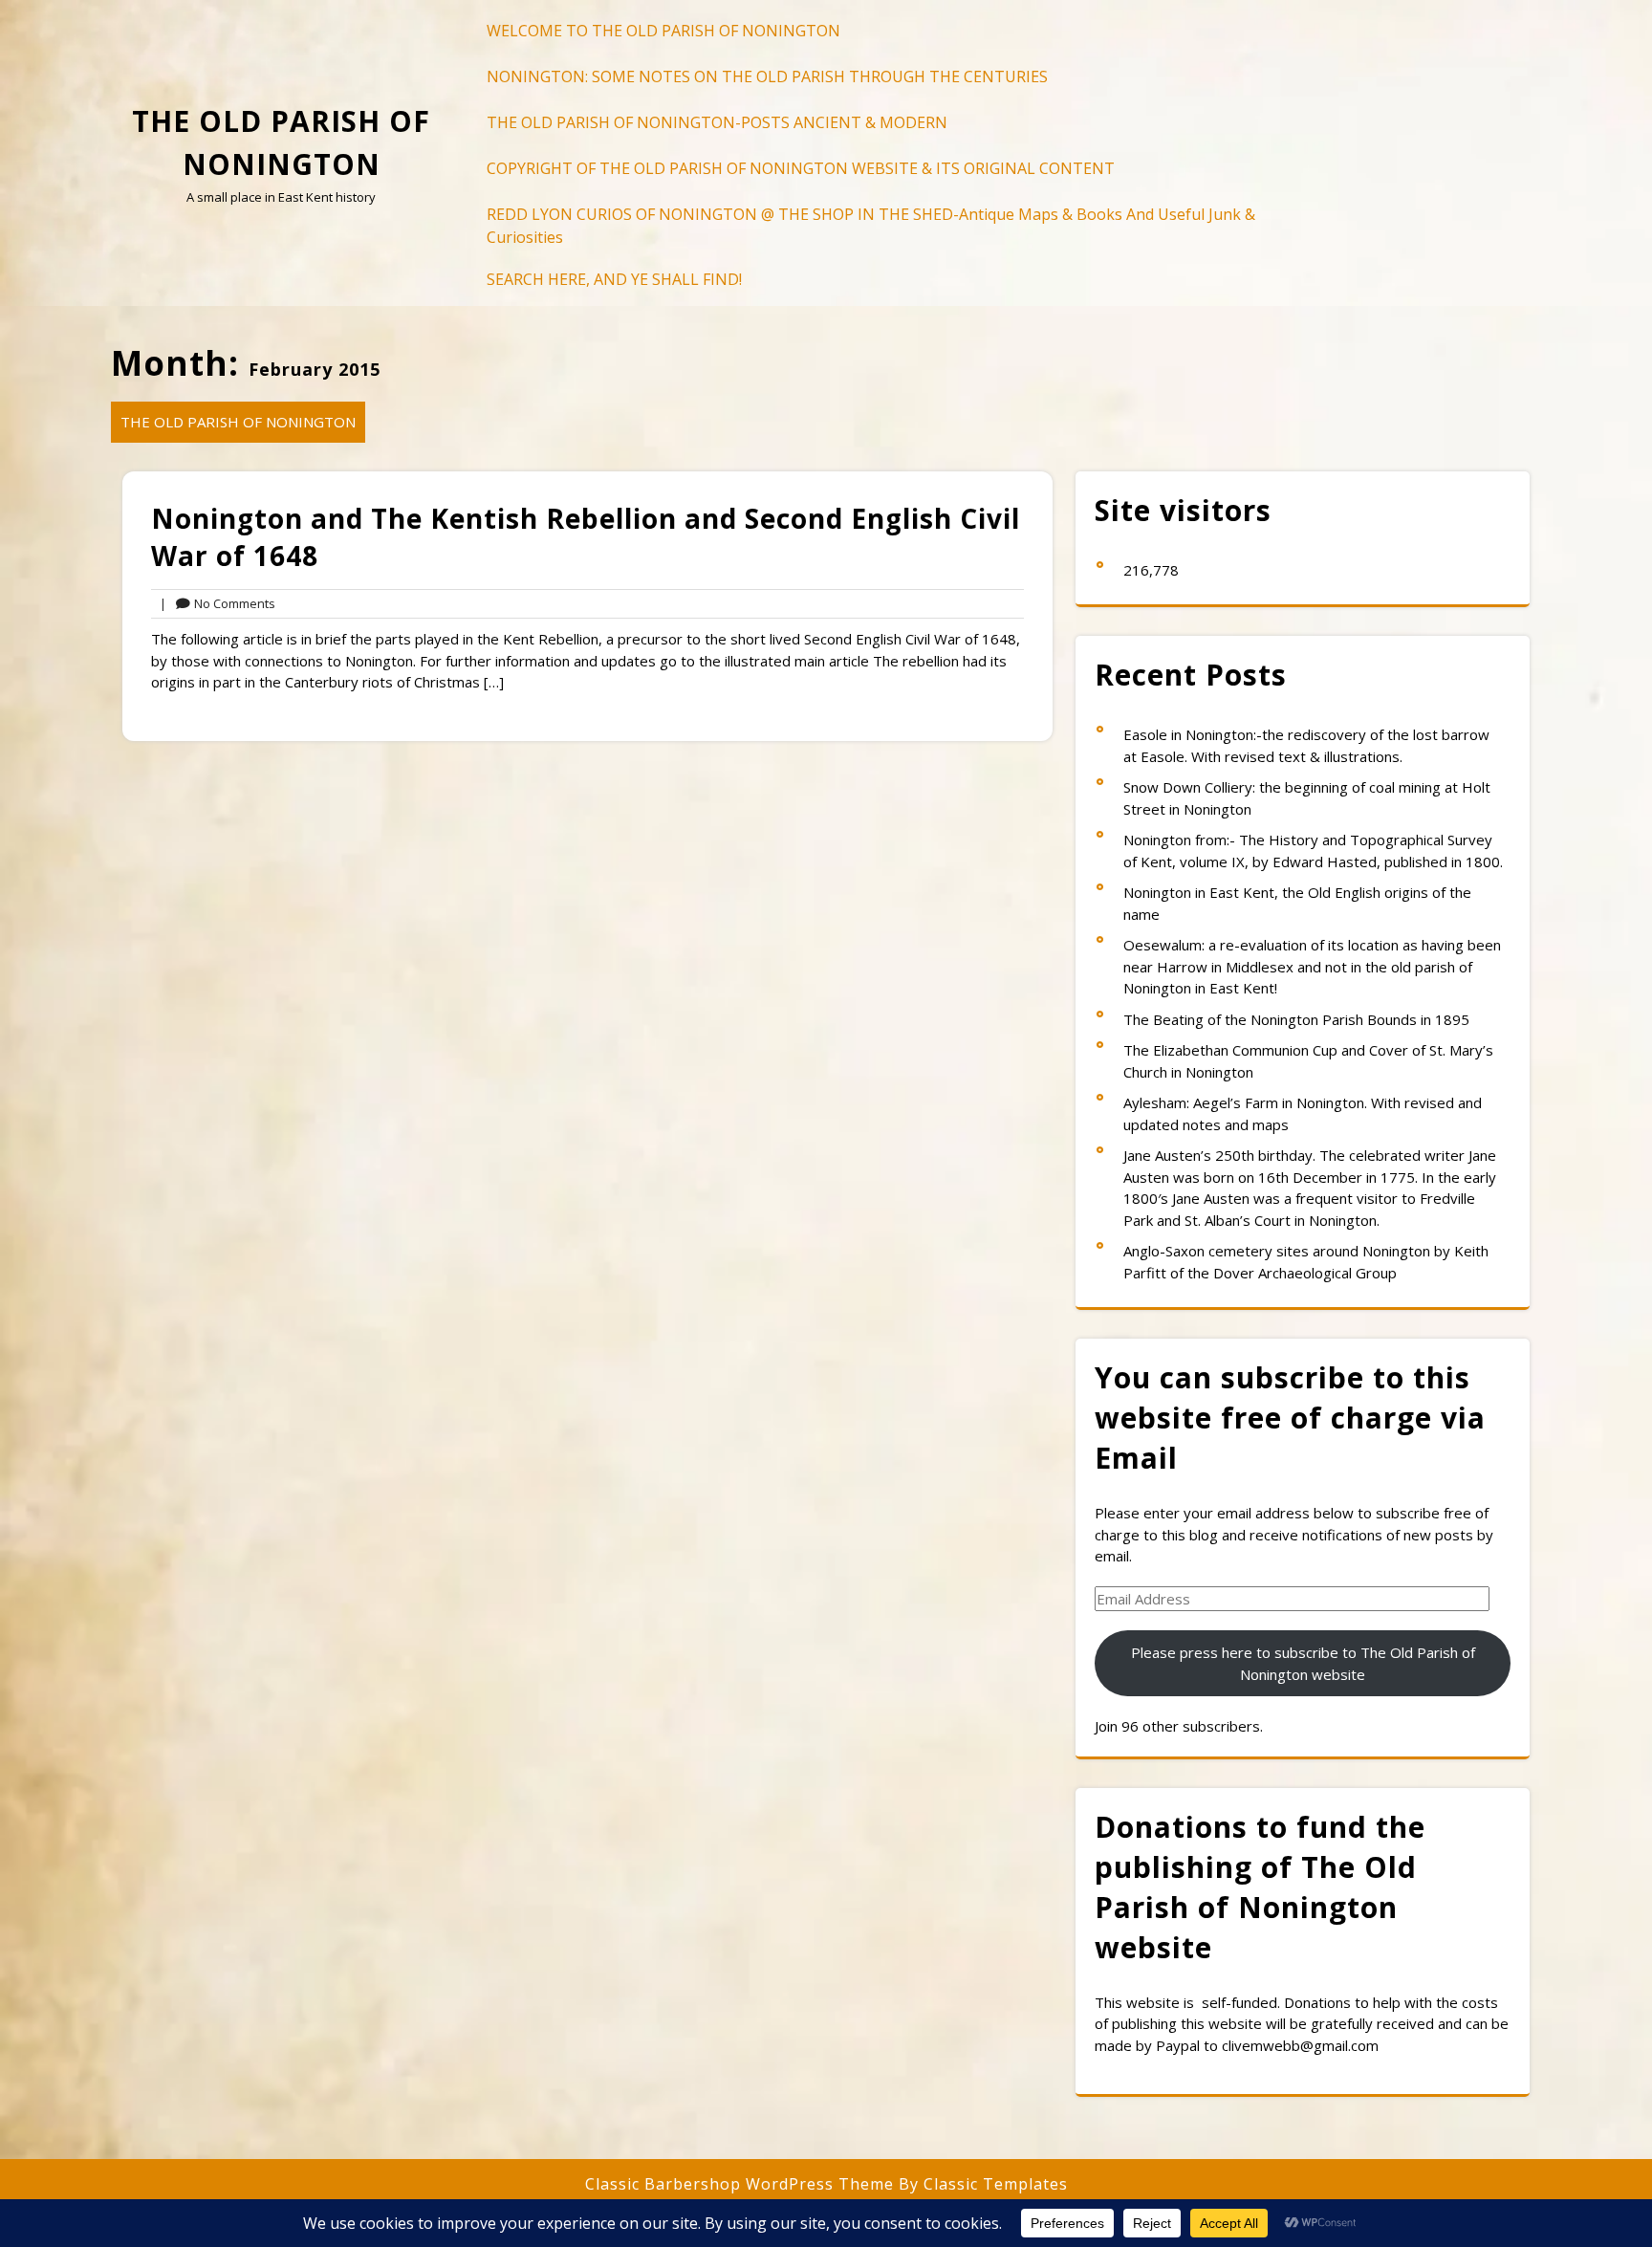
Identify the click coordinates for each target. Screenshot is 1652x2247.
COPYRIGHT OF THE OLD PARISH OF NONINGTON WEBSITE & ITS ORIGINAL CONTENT (801, 168)
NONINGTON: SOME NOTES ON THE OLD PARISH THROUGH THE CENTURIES (767, 76)
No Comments (217, 604)
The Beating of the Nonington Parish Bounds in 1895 (1296, 1019)
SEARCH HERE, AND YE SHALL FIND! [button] (614, 279)
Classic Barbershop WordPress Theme (742, 2184)
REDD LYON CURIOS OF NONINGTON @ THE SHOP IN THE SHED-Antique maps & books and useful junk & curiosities (871, 226)
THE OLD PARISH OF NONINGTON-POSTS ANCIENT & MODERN (717, 122)
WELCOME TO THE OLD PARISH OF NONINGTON (663, 31)
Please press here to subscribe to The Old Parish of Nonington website (1303, 1663)
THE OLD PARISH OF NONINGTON (238, 422)
